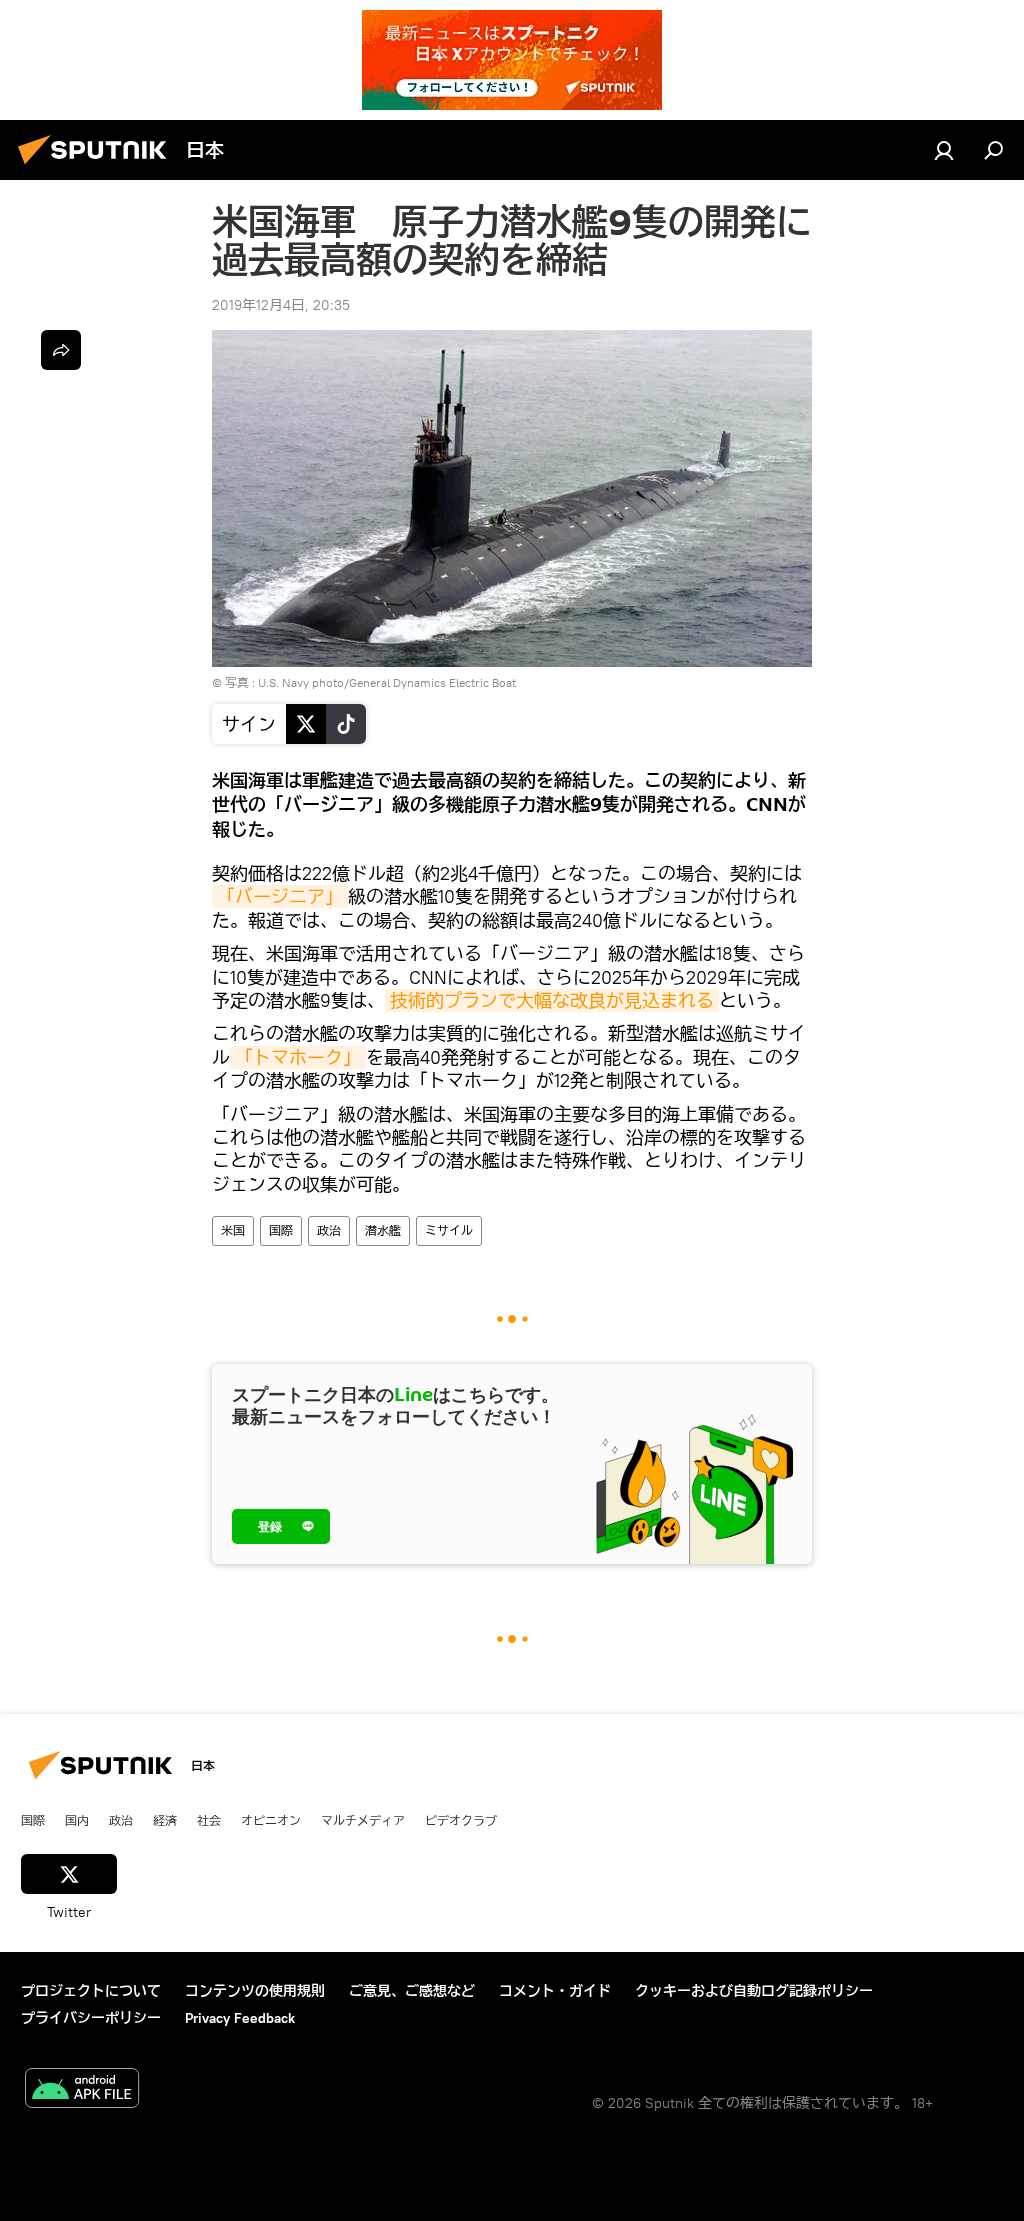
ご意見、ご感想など (412, 1991)
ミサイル (449, 1230)
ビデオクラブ (461, 1820)
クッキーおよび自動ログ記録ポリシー (754, 1991)
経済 (165, 1820)
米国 (233, 1230)
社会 (209, 1820)
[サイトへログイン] (944, 150)
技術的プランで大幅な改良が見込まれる (552, 1000)
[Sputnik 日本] (98, 167)
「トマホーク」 (298, 1057)
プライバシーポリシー (91, 2018)
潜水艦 (383, 1230)
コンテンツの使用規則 (255, 1991)
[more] (61, 350)
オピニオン (271, 1820)
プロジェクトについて (91, 1991)
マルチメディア (363, 1820)
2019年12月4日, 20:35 (281, 305)
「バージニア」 (280, 896)
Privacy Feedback (240, 2018)
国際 (281, 1230)
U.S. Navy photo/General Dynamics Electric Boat (387, 682)
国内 (77, 1820)
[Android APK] (82, 2090)
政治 (329, 1230)
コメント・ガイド (555, 1991)
